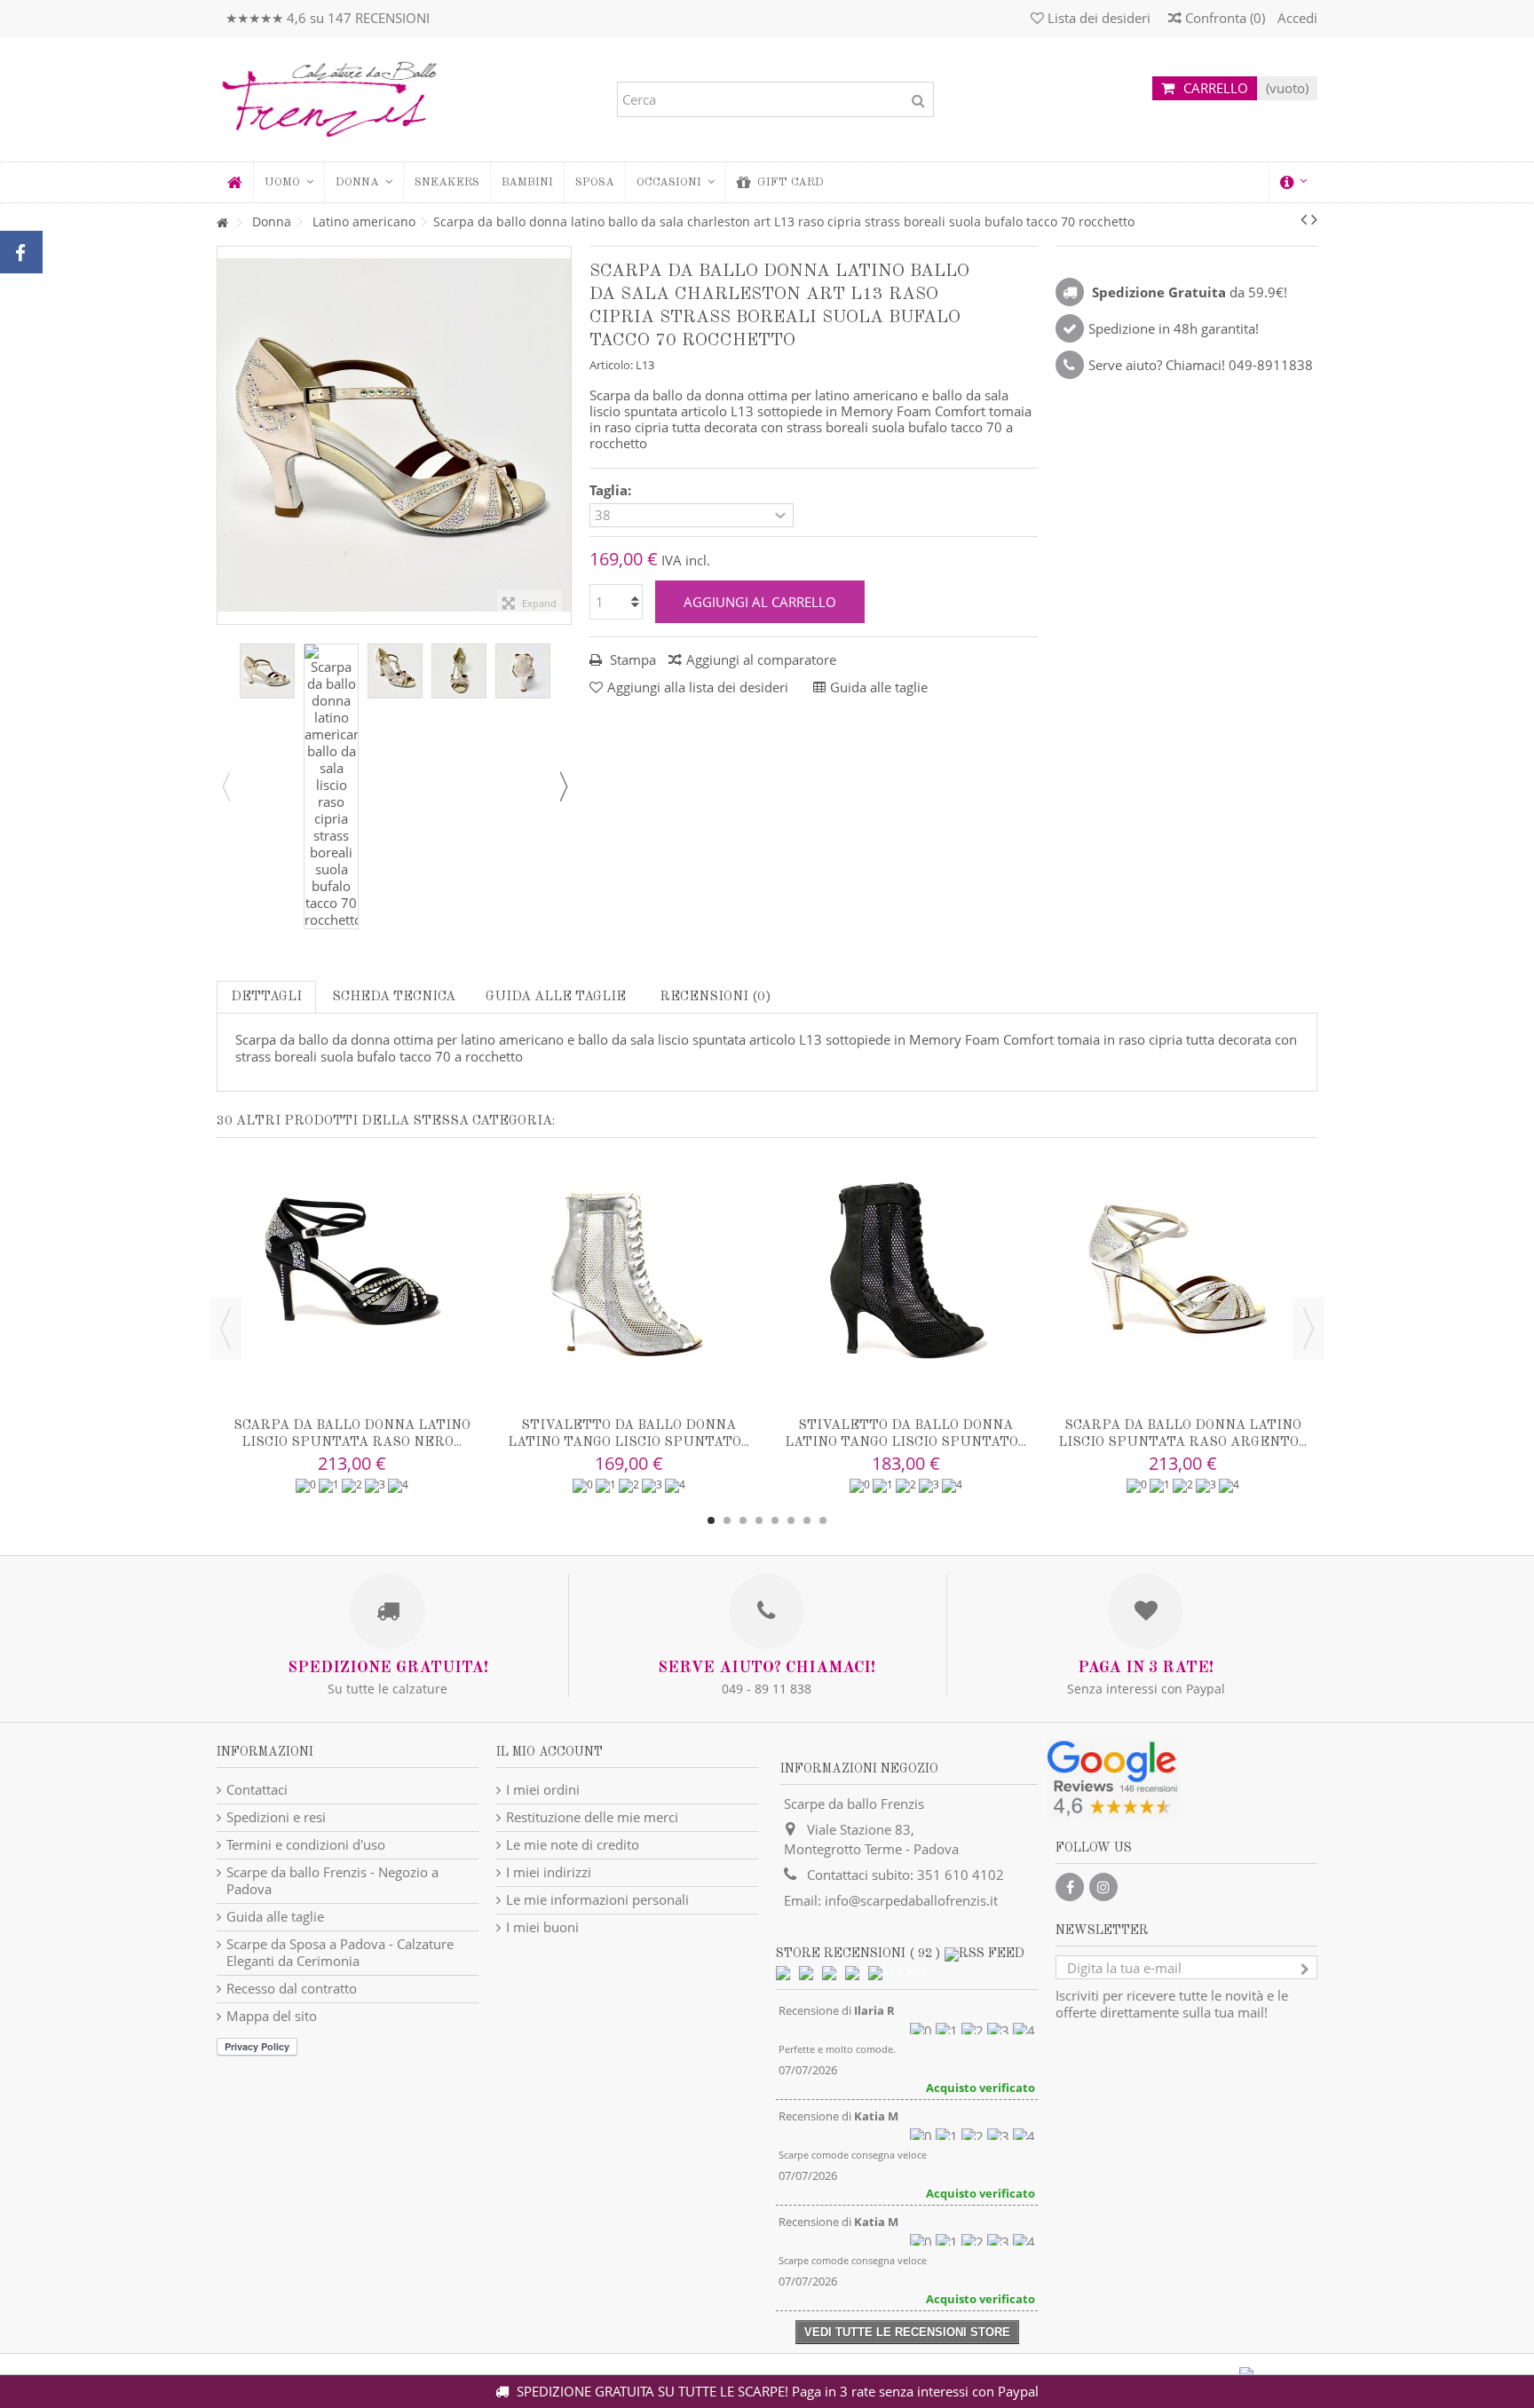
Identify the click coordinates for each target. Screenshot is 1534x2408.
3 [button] (743, 1520)
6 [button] (791, 1520)
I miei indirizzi (549, 1872)
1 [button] (711, 1520)
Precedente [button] (226, 435)
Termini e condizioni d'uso (306, 1845)
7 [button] (807, 1520)
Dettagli (266, 997)
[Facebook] (1070, 1887)
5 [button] (775, 1520)
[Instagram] (1103, 1887)
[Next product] (1314, 219)
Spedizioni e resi (276, 1817)
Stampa (631, 659)
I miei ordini (543, 1790)
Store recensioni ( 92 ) (858, 1954)
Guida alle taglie (556, 997)
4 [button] (759, 1520)
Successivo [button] (562, 435)
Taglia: (612, 490)
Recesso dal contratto (292, 1989)
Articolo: (611, 365)
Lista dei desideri (1097, 18)
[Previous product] (1304, 219)
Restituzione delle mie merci (592, 1817)
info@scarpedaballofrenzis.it (911, 1900)
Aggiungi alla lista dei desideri (698, 687)
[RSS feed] (984, 1954)
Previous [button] (225, 786)
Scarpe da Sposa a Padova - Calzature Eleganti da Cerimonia (340, 1953)
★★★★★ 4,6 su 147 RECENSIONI (328, 18)
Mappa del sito (272, 2016)
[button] (364, 182)
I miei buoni (542, 1927)
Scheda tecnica (394, 997)
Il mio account (550, 1752)
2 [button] (727, 1520)
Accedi (1296, 18)
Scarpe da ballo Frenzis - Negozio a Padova (332, 1881)
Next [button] (563, 786)
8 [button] (823, 1520)
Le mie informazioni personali (597, 1900)
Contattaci (257, 1790)
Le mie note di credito (573, 1845)
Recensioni (714, 997)
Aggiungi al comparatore (761, 659)
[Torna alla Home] (222, 223)
